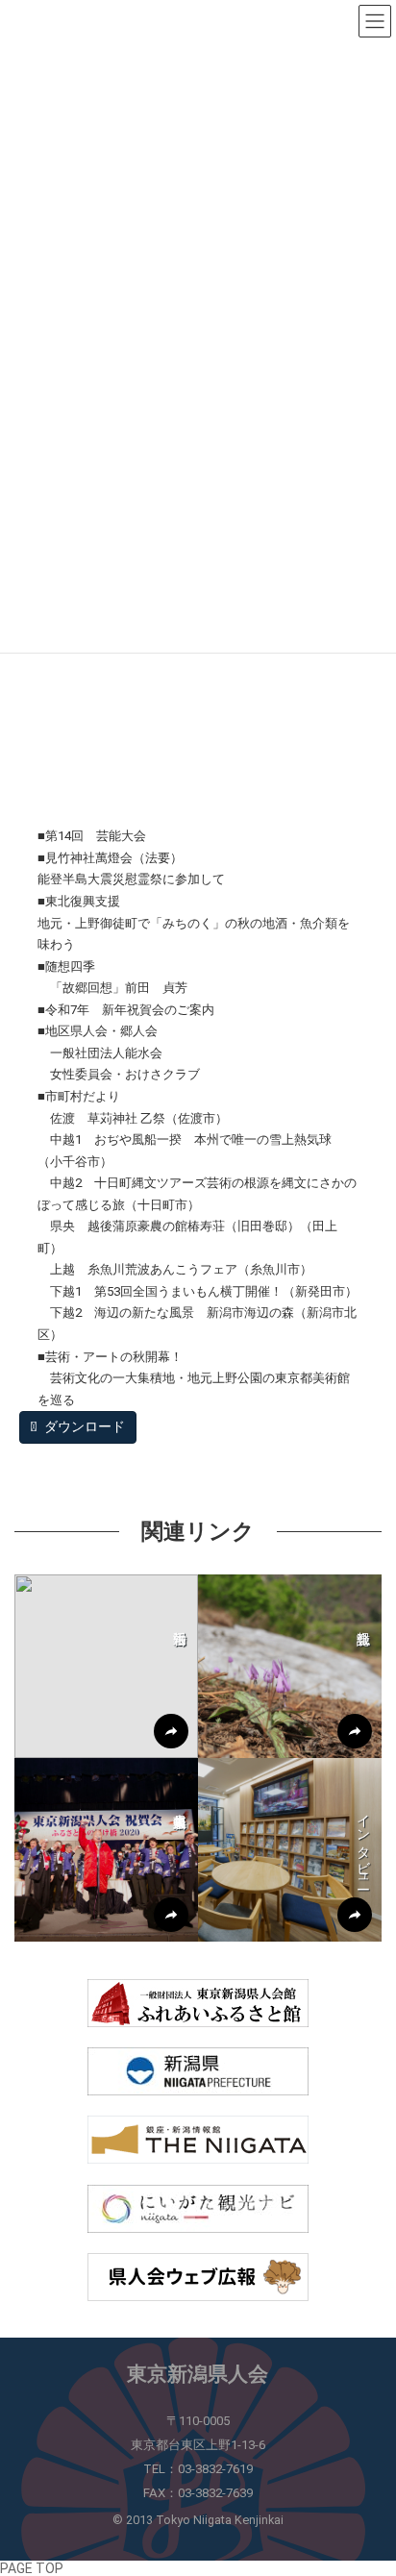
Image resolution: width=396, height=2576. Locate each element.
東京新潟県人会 (198, 2374)
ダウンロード (83, 1426)
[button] (106, 1666)
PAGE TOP (32, 2568)
